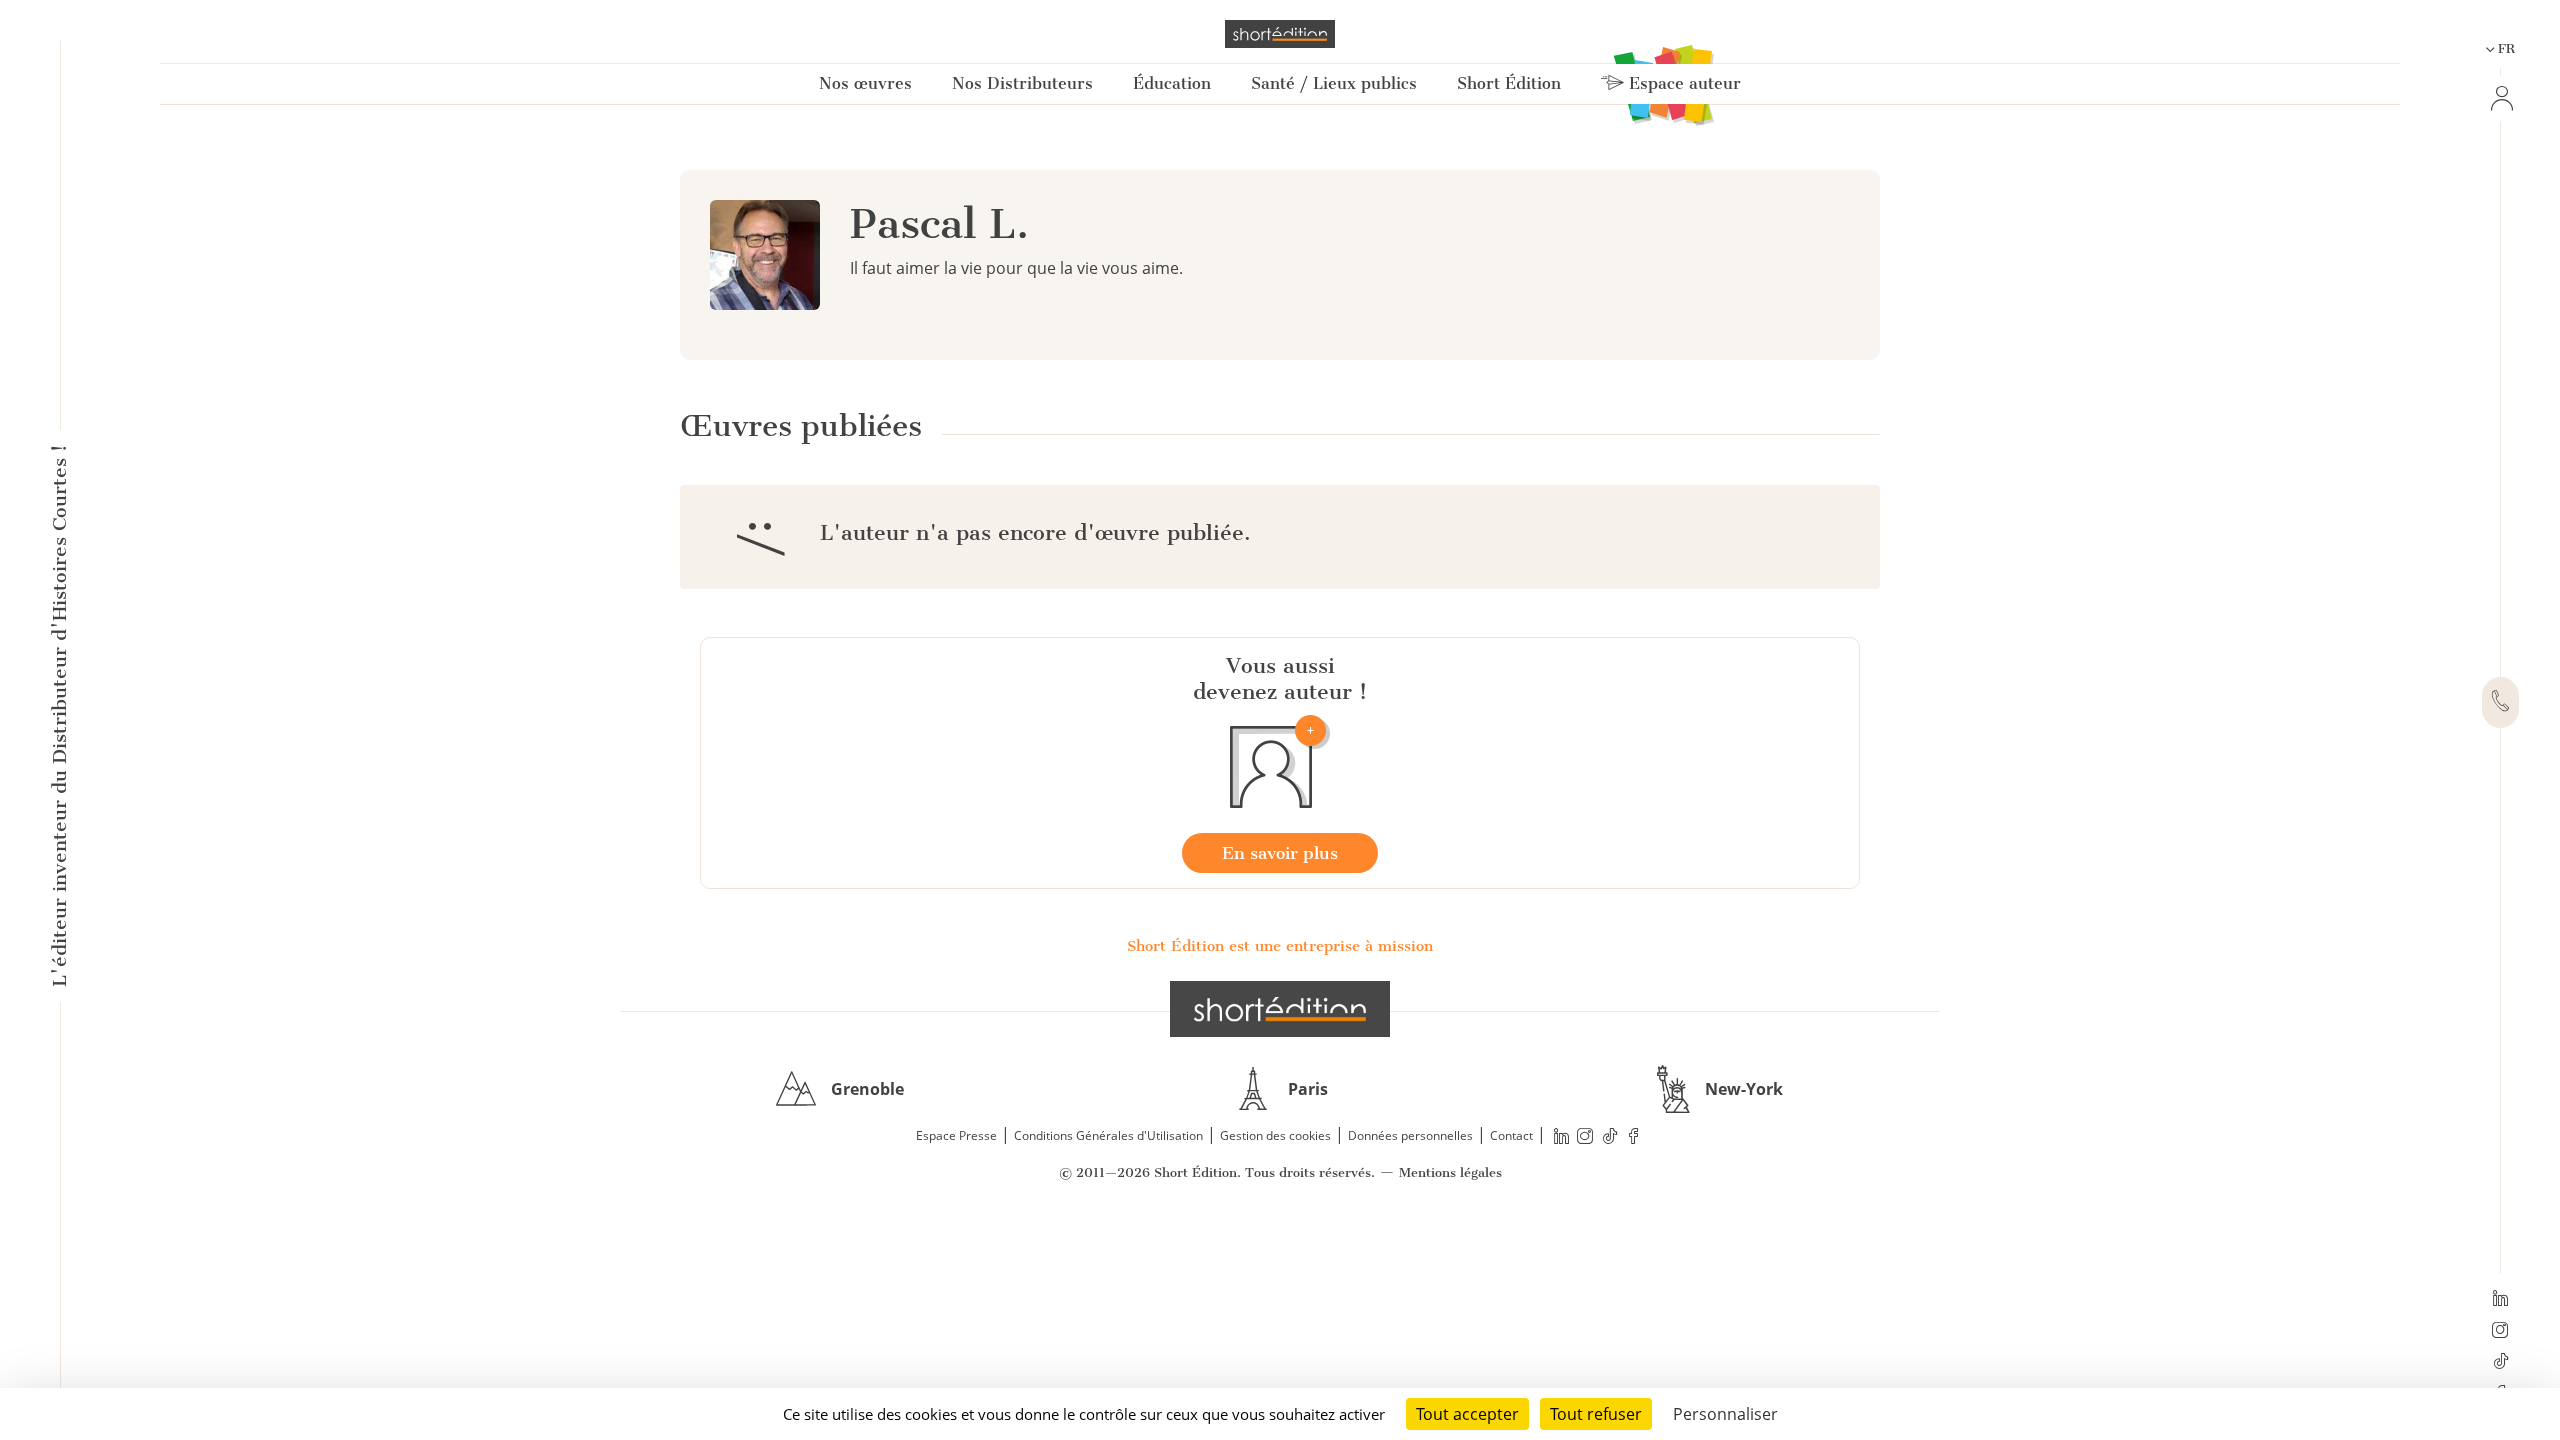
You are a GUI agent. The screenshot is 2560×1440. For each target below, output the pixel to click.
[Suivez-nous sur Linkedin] (2500, 1300)
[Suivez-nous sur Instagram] (2500, 1332)
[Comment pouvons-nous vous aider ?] (2500, 703)
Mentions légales (1450, 1172)
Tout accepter (1467, 1414)
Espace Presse (956, 1135)
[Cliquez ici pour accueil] (1280, 1009)
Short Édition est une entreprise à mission (1280, 946)
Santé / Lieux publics (1334, 83)
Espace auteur (1682, 83)
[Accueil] (1280, 34)
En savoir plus (1280, 853)
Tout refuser (1596, 1414)
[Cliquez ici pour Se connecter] (2500, 98)
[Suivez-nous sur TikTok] (2500, 1363)
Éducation (1172, 83)
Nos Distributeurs (1022, 83)
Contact (1511, 1135)
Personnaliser (1725, 1414)
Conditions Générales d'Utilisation (1108, 1135)
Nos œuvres (865, 83)
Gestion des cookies (1275, 1135)
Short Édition (1509, 83)
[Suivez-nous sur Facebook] (1634, 1136)
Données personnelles (1410, 1135)
